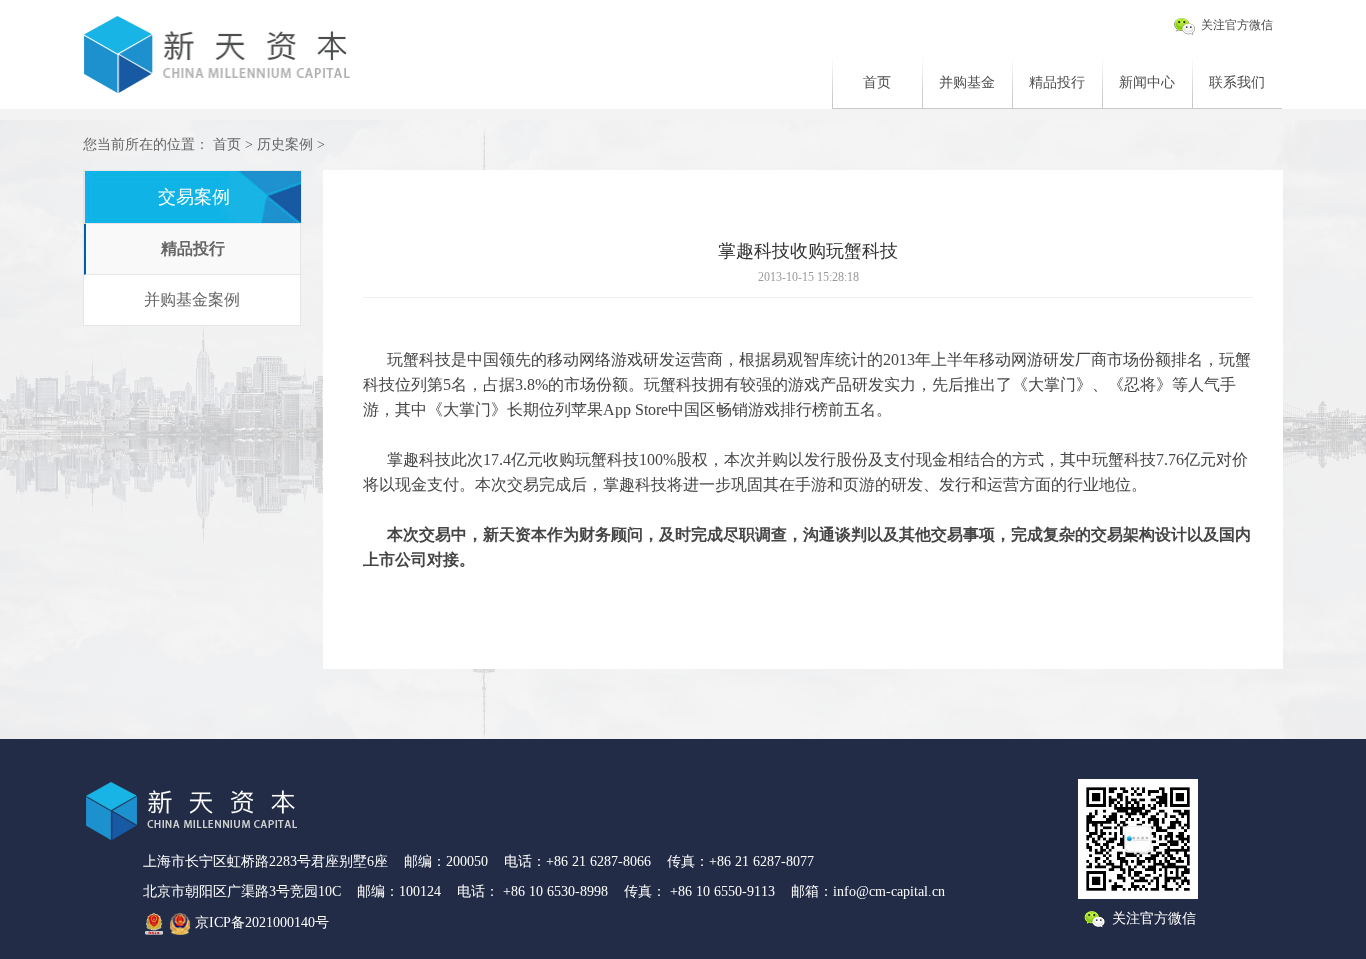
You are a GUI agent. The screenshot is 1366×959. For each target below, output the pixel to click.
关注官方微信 (1235, 25)
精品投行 (1057, 82)
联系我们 (1237, 82)
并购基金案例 (192, 299)
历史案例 (283, 144)
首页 (877, 82)
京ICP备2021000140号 (262, 922)
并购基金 (967, 82)
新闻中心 (1147, 82)
